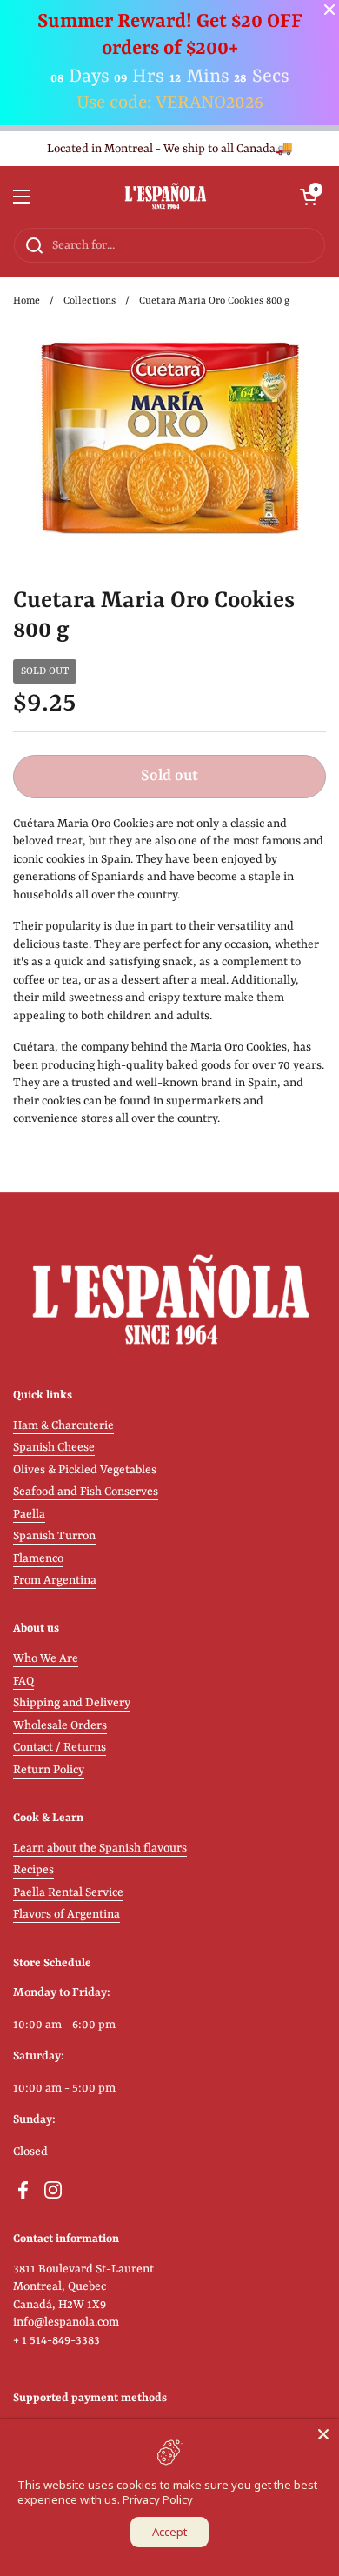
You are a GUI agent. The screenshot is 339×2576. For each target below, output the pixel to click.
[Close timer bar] (329, 10)
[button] (309, 197)
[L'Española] (166, 197)
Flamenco (38, 1559)
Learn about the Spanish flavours (100, 1849)
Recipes (33, 1870)
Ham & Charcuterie (63, 1426)
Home (27, 301)
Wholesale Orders (60, 1726)
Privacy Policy (158, 2499)
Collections (90, 301)
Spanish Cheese (54, 1448)
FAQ (23, 1682)
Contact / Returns (60, 1748)
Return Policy (49, 1770)
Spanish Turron (54, 1536)
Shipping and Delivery (72, 1703)
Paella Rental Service (68, 1893)
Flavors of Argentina (66, 1915)
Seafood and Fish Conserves (86, 1492)
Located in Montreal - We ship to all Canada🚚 (170, 149)
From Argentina (55, 1581)
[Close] (323, 2434)
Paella (29, 1515)
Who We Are (46, 1659)
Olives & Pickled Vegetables (85, 1470)
